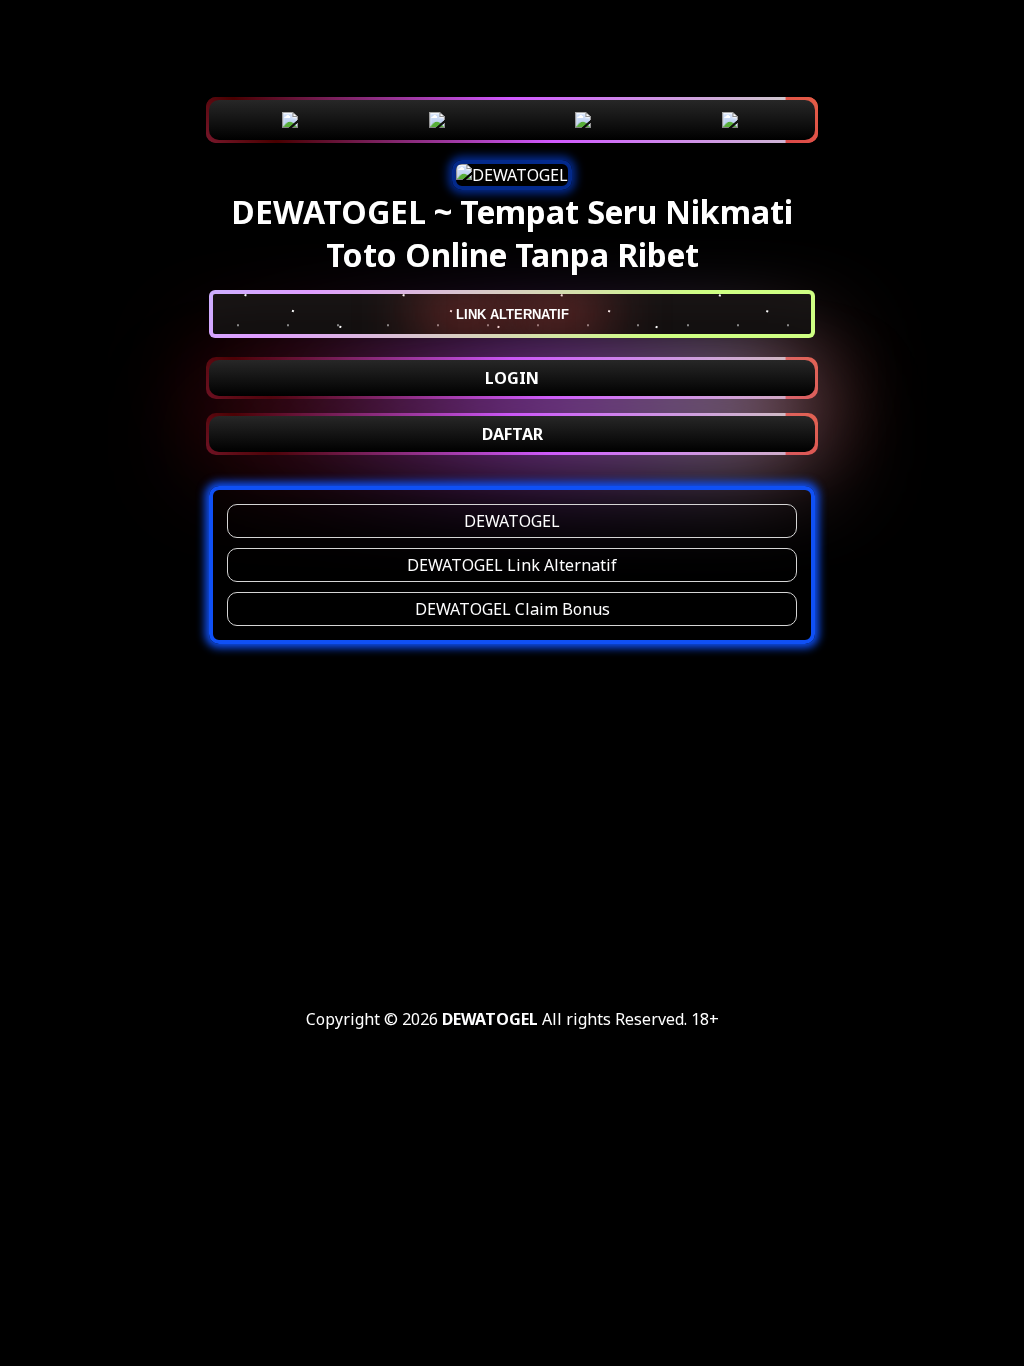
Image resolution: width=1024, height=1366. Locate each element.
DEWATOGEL (512, 521)
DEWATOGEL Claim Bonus (512, 609)
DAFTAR (512, 434)
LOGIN (512, 378)
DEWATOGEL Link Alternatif (512, 565)
